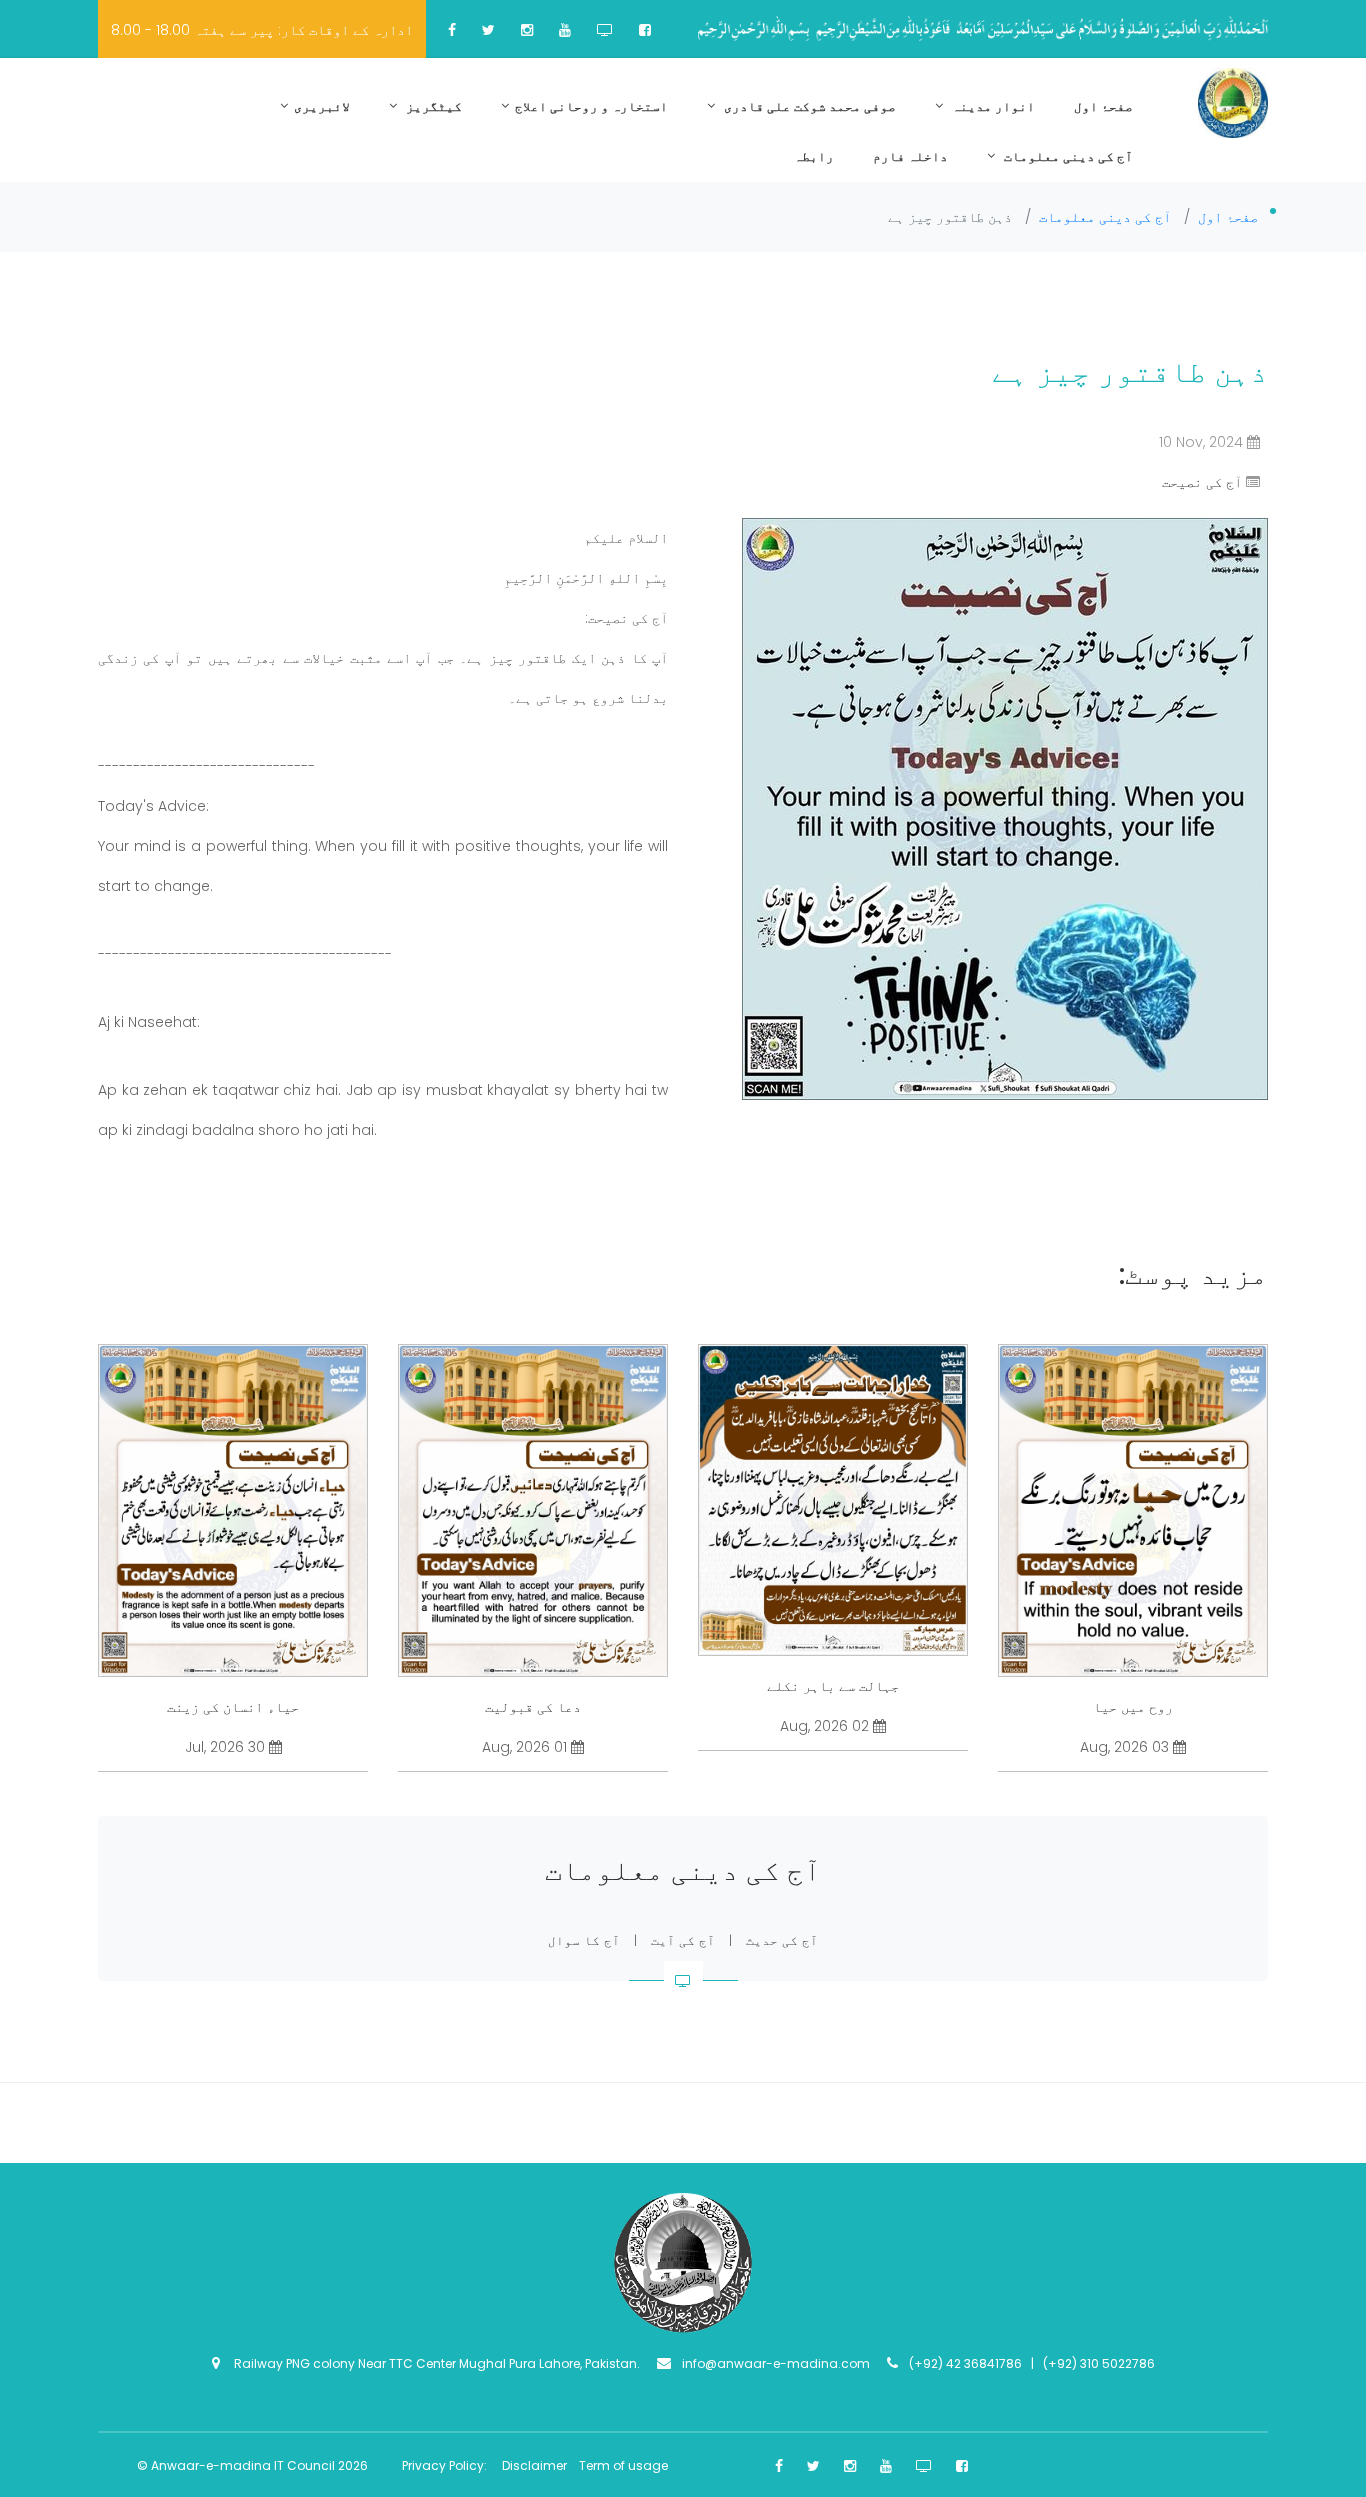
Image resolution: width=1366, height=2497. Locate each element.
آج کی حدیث (782, 1940)
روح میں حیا (1133, 1707)
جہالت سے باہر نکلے (833, 1686)
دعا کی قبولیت (533, 1707)
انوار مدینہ (992, 106)
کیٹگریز (432, 106)
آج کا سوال (584, 1940)
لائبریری (322, 106)
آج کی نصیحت (1202, 482)
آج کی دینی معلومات (1067, 156)
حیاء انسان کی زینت (233, 1707)
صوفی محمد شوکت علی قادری (808, 106)
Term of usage (623, 2465)
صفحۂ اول (1103, 106)
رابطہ (814, 156)
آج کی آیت (683, 1940)
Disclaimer (536, 2465)
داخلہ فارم (910, 156)
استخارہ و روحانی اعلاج (591, 106)
